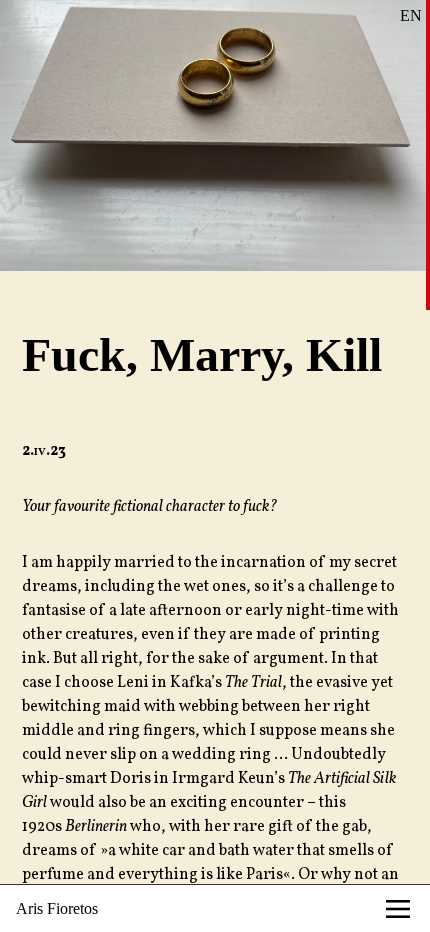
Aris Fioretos (57, 908)
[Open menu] (398, 909)
